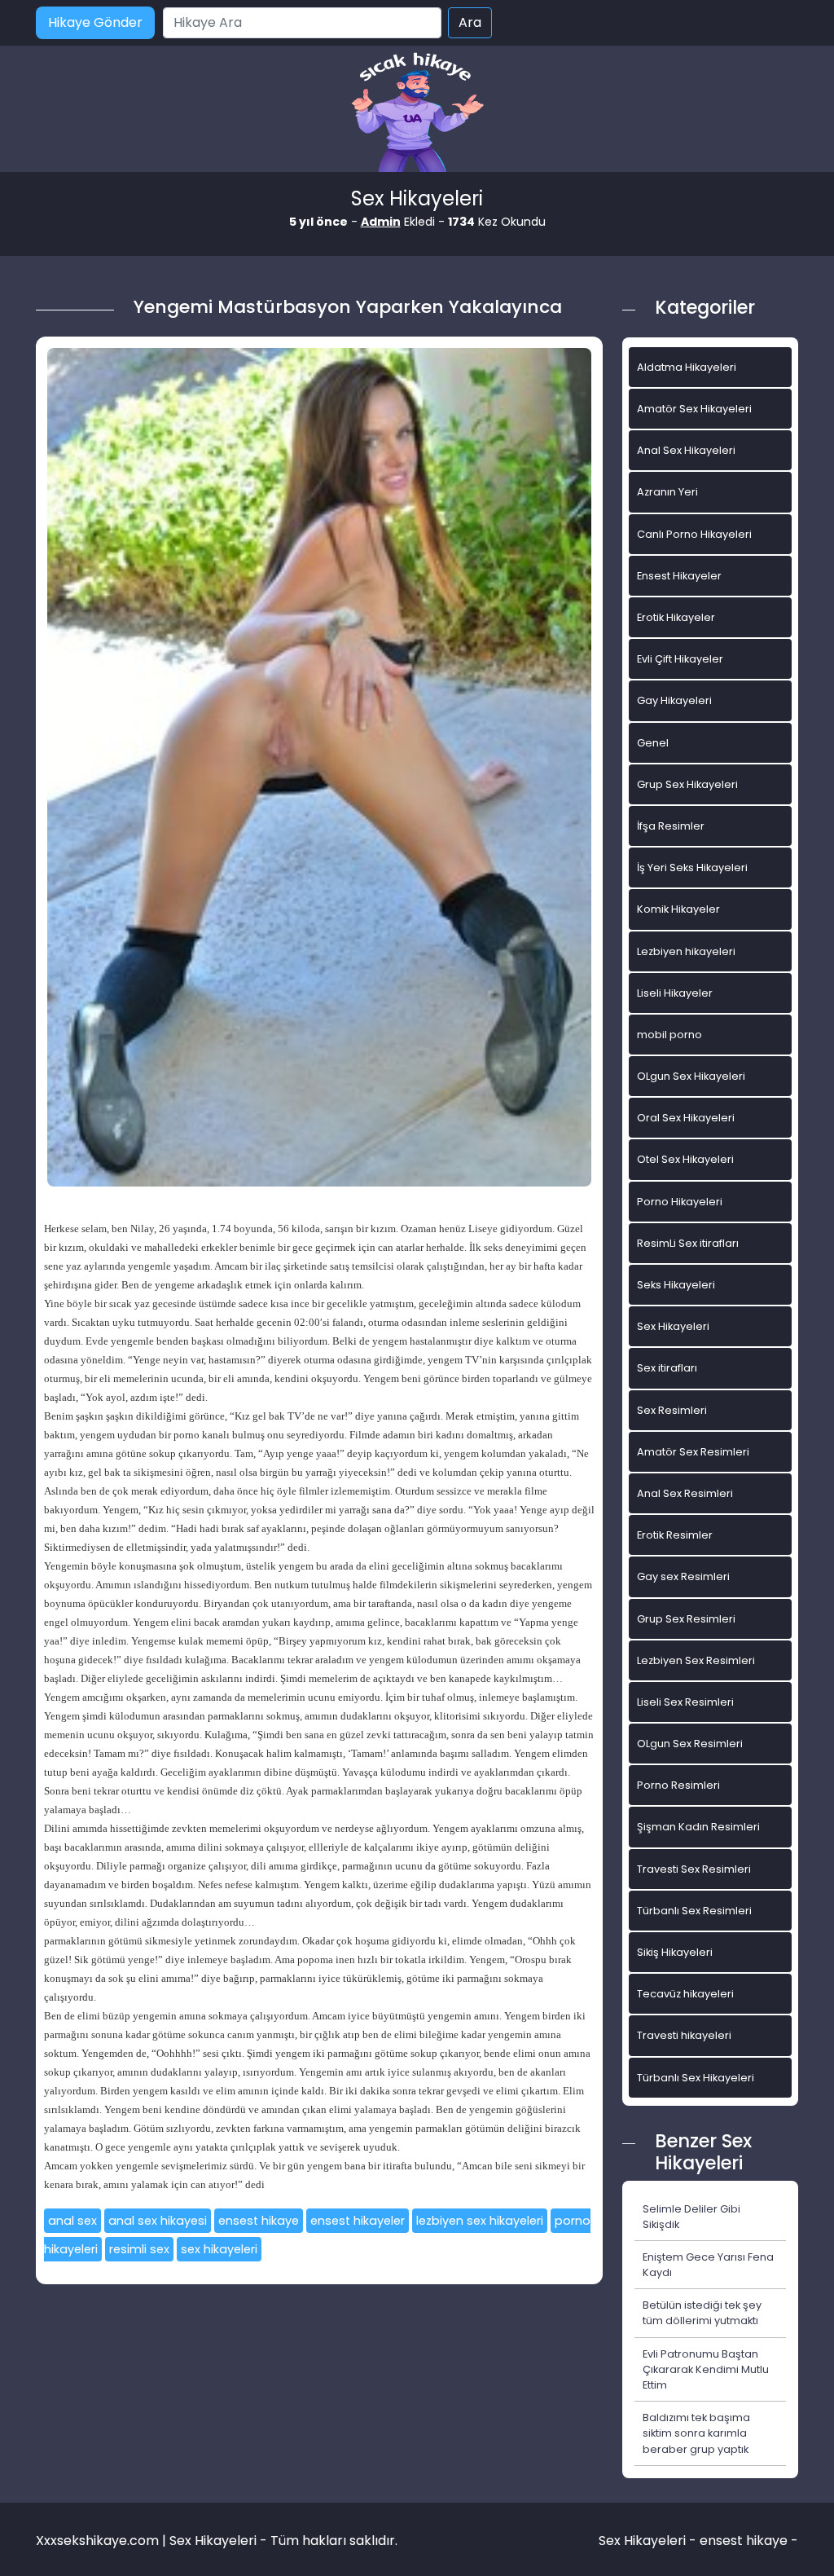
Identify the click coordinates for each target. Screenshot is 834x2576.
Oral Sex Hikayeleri (686, 1118)
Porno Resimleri (678, 1785)
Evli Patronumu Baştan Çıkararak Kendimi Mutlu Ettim (706, 2369)
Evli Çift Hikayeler (680, 659)
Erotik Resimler (675, 1535)
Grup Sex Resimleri (686, 1619)
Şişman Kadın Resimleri (698, 1827)
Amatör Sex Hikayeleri (694, 409)
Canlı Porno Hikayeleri (694, 534)
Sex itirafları (667, 1368)
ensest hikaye (259, 2221)
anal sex (72, 2221)
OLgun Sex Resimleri (690, 1744)
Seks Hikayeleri (676, 1285)
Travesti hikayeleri (684, 2035)
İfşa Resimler (671, 826)
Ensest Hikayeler (679, 576)
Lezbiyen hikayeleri (686, 951)
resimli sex (139, 2249)
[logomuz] (417, 114)
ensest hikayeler (358, 2221)
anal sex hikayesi (158, 2221)
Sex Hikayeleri (673, 1326)
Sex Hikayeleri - (649, 2541)
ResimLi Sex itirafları (688, 1243)
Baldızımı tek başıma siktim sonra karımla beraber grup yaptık (696, 2433)
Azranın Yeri (667, 492)
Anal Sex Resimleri (685, 1493)
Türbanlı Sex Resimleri (694, 1911)
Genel (653, 743)
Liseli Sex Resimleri (685, 1702)
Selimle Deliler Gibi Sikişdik (691, 2217)
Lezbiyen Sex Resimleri (696, 1660)
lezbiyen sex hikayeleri (480, 2221)
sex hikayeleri (219, 2249)
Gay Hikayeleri (674, 700)
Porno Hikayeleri (680, 1202)
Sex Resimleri (672, 1410)
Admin (381, 222)
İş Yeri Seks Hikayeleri (692, 867)
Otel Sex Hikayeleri (685, 1159)
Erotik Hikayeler (676, 617)
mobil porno (669, 1035)
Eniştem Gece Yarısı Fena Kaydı (708, 2265)
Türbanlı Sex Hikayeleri (696, 2078)
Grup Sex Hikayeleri (687, 784)
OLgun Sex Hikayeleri (691, 1076)
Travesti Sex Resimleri (694, 1869)
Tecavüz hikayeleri (685, 1994)
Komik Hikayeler (678, 909)
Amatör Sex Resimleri (693, 1452)
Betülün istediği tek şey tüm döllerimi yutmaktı (702, 2313)
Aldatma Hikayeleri (687, 367)
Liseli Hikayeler (675, 993)
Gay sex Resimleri (683, 1576)
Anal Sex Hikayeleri (686, 450)
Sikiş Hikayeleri (675, 1952)
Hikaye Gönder (95, 22)
